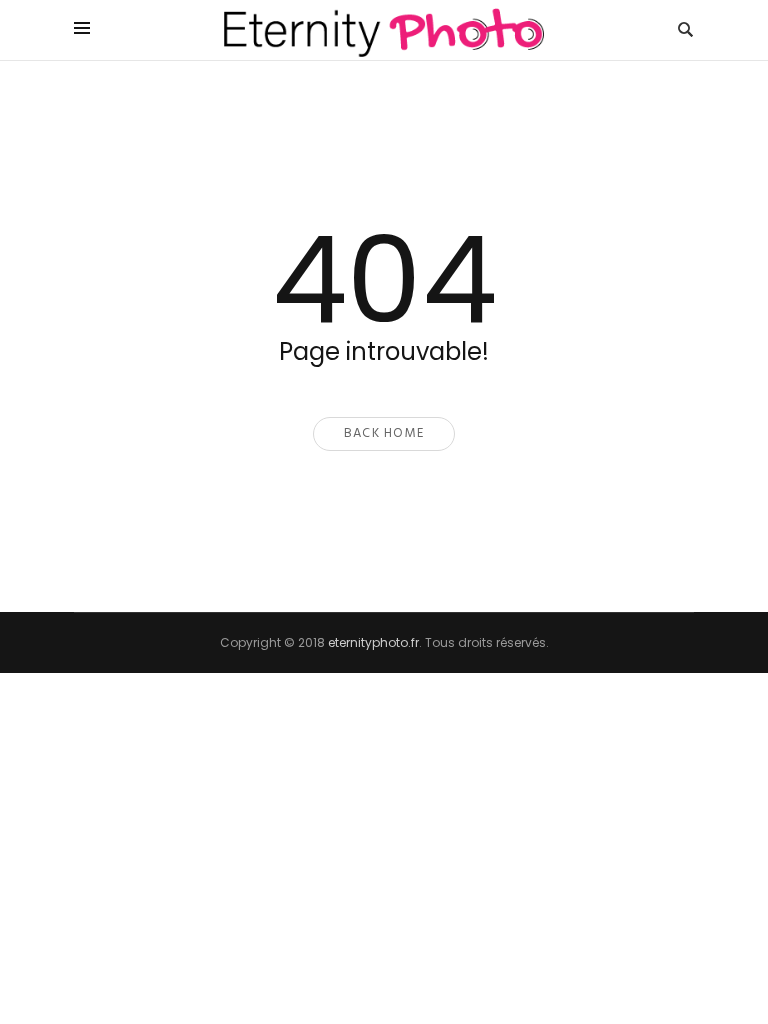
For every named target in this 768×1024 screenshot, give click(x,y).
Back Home (384, 433)
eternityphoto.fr (373, 642)
